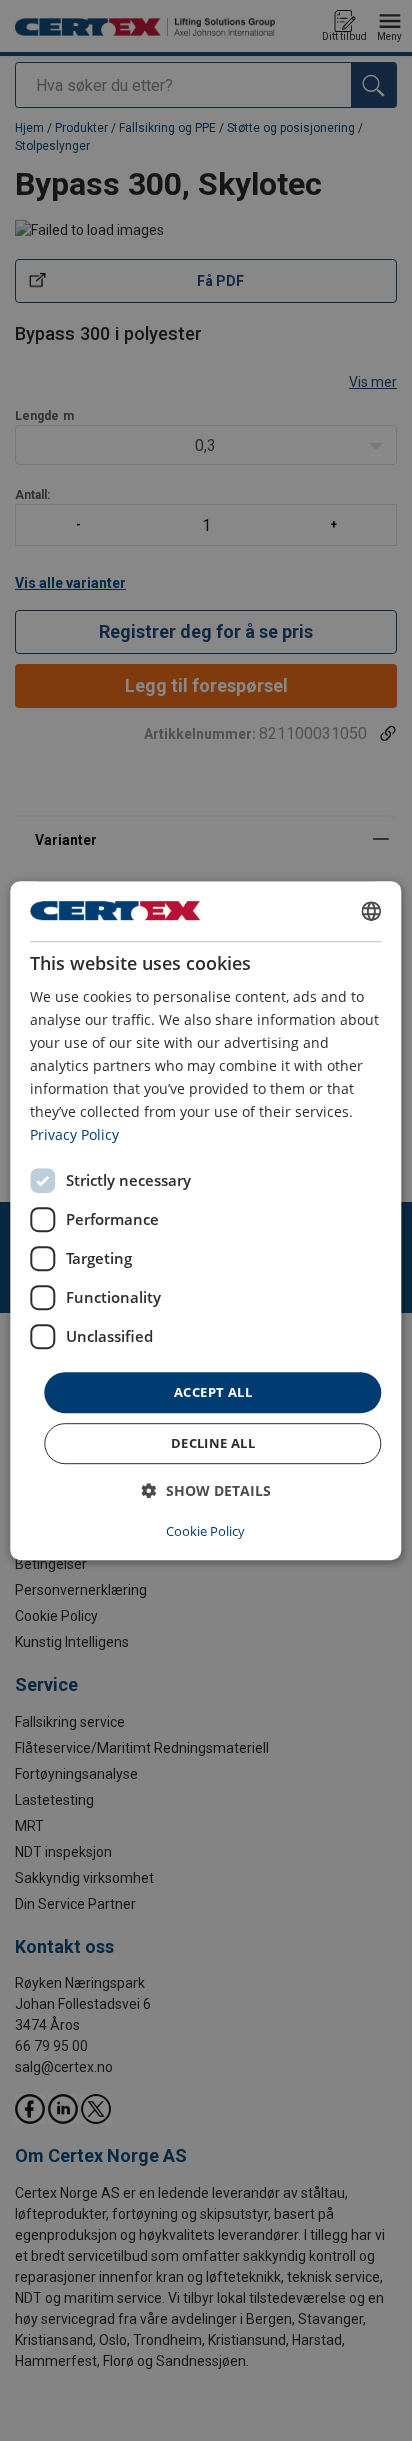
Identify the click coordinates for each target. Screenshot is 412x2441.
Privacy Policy (74, 1135)
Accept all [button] (213, 1392)
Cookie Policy (205, 1531)
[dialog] (205, 1221)
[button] (206, 1490)
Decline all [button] (213, 1443)
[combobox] (372, 911)
